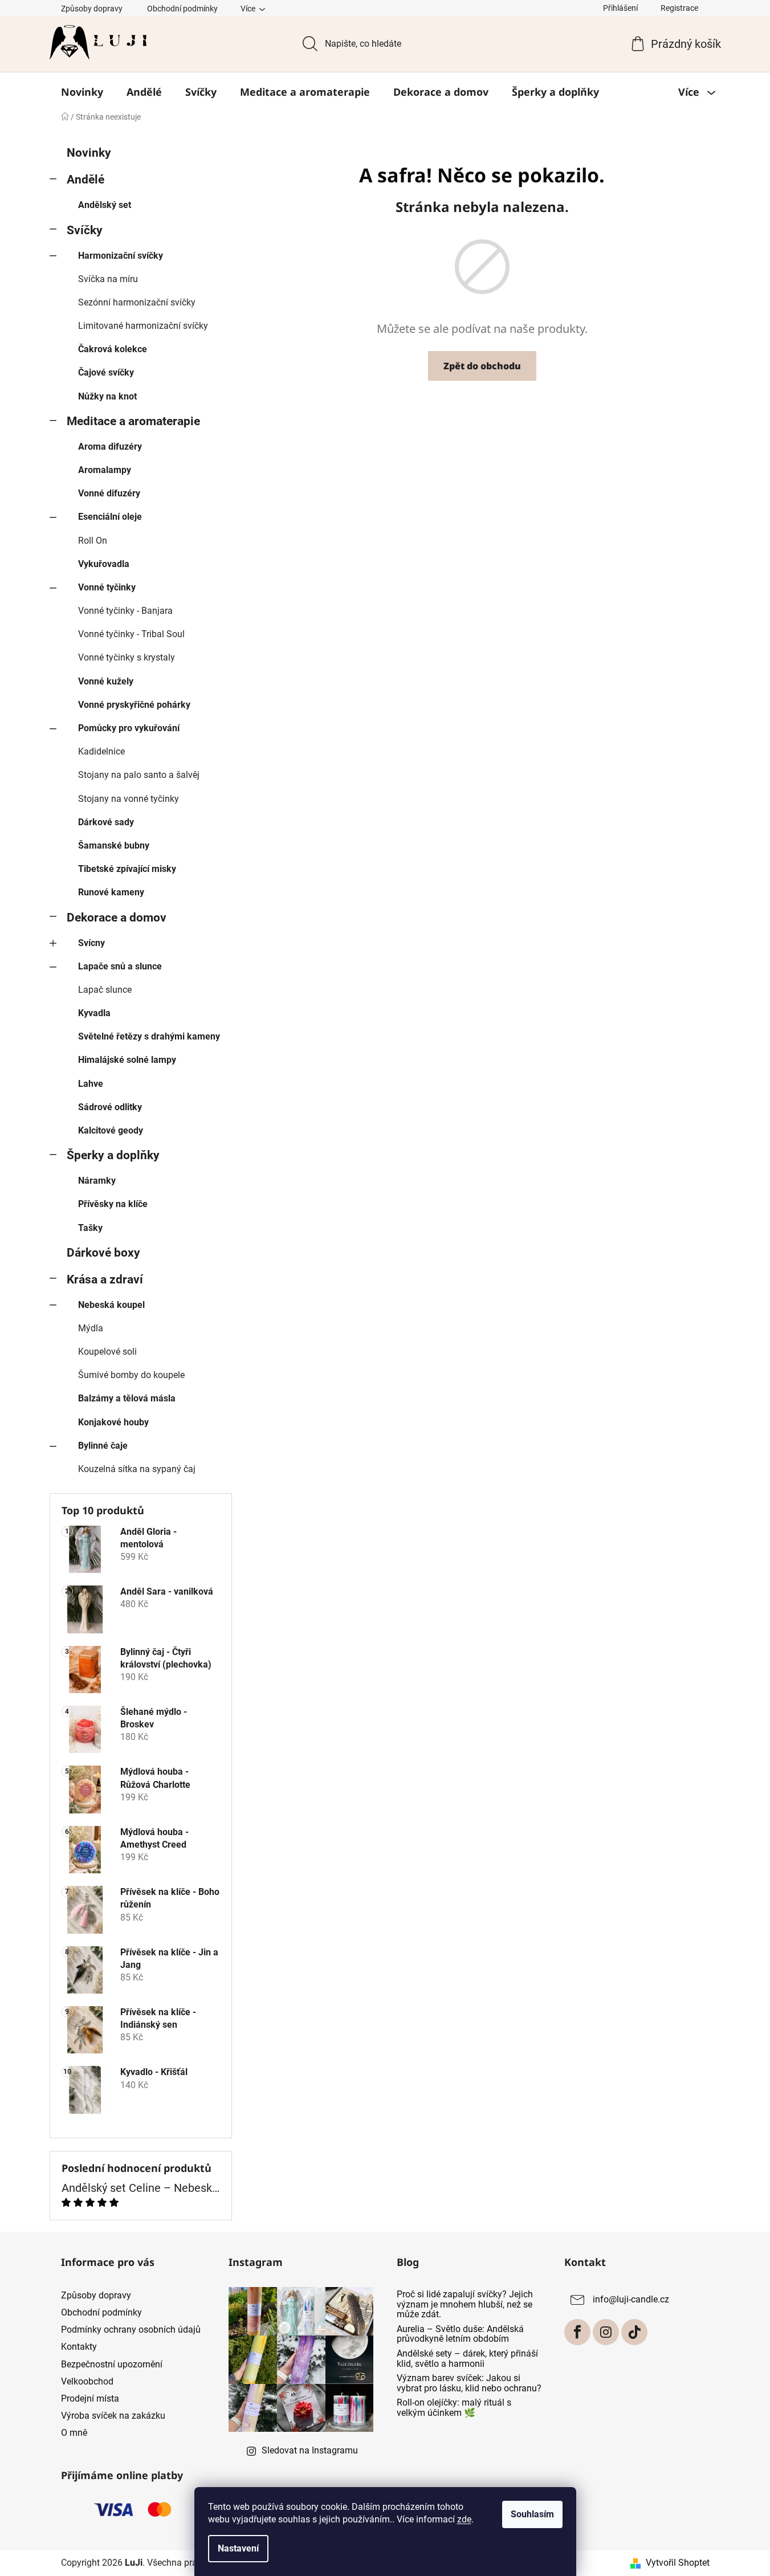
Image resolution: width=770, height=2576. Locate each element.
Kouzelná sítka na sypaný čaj (137, 1469)
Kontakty (79, 2347)
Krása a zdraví (105, 1279)
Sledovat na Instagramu (310, 2450)
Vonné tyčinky (107, 587)
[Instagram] (606, 2332)
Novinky (89, 153)
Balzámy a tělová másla (127, 1398)
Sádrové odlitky (110, 1107)
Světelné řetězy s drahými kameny (149, 1036)
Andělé (85, 180)
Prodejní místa (90, 2398)
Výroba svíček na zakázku (113, 2416)
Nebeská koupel (111, 1305)
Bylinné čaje (103, 1446)
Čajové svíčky (106, 372)
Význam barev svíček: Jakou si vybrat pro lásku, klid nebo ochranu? (469, 2383)
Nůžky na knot (107, 396)
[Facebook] (577, 2332)
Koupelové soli (107, 1352)
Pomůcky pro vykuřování (129, 728)
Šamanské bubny (114, 845)
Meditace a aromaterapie (133, 421)
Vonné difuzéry (109, 493)
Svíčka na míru (108, 279)
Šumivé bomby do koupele (131, 1375)
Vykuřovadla (104, 564)
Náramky (97, 1181)
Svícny (91, 943)
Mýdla (91, 1328)
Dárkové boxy (103, 1253)
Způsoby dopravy (92, 9)
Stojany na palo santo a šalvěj (139, 775)
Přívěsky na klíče (113, 1204)
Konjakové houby (113, 1422)
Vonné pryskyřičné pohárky (134, 705)
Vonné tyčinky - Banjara (125, 611)
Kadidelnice (101, 751)
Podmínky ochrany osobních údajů (131, 2330)
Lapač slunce (105, 990)
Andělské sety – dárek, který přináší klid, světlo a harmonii (467, 2359)
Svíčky (85, 230)
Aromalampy (105, 470)
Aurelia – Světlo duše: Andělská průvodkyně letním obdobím (460, 2334)
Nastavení (238, 2548)
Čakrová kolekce (113, 349)
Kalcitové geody (111, 1130)
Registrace (679, 8)
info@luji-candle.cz (631, 2299)
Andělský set (105, 205)
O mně (74, 2433)
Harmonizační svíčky (121, 256)
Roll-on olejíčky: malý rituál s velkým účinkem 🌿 (454, 2408)
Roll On (93, 541)
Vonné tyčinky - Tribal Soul (131, 634)
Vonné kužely (106, 681)
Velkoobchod (87, 2381)
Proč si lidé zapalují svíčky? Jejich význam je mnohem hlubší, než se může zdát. (465, 2304)
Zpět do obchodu (482, 366)
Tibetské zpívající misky (127, 869)
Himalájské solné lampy (127, 1060)
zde (464, 2519)
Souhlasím (532, 2514)
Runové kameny (111, 892)
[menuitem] (82, 92)
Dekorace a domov (117, 918)
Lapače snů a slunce (120, 966)
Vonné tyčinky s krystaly (127, 657)
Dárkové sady (106, 822)
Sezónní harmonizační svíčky (137, 302)
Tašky (90, 1228)
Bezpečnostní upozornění (112, 2364)
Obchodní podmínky (182, 9)
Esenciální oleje (110, 517)
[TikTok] (634, 2332)
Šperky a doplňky (113, 1155)
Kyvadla (94, 1013)
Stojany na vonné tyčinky (129, 799)
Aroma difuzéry (110, 447)
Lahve (91, 1084)
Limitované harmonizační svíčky (143, 326)
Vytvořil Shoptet (678, 2563)
